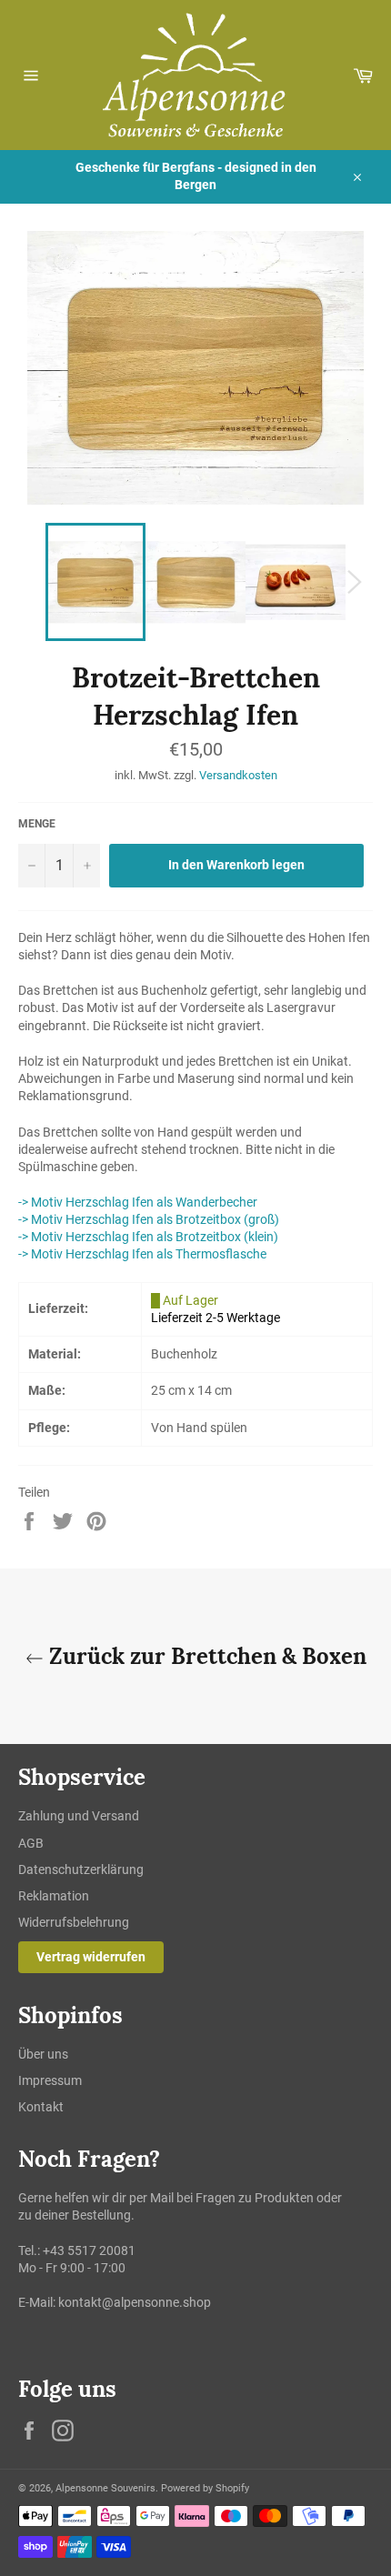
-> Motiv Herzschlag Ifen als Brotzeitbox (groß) (149, 1219)
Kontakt (41, 2107)
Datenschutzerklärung (81, 1869)
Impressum (50, 2080)
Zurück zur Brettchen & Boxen (205, 1656)
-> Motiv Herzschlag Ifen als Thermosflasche (142, 1254)
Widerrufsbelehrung (74, 1922)
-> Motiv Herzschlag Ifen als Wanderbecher (138, 1202)
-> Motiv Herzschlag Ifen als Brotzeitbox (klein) (148, 1237)
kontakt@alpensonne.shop (135, 2302)
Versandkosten (238, 775)
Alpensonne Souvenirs (105, 2488)
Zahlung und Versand (79, 1816)
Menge (37, 824)
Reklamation (54, 1896)
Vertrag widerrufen (91, 1957)
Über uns (43, 2054)
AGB (31, 1843)
